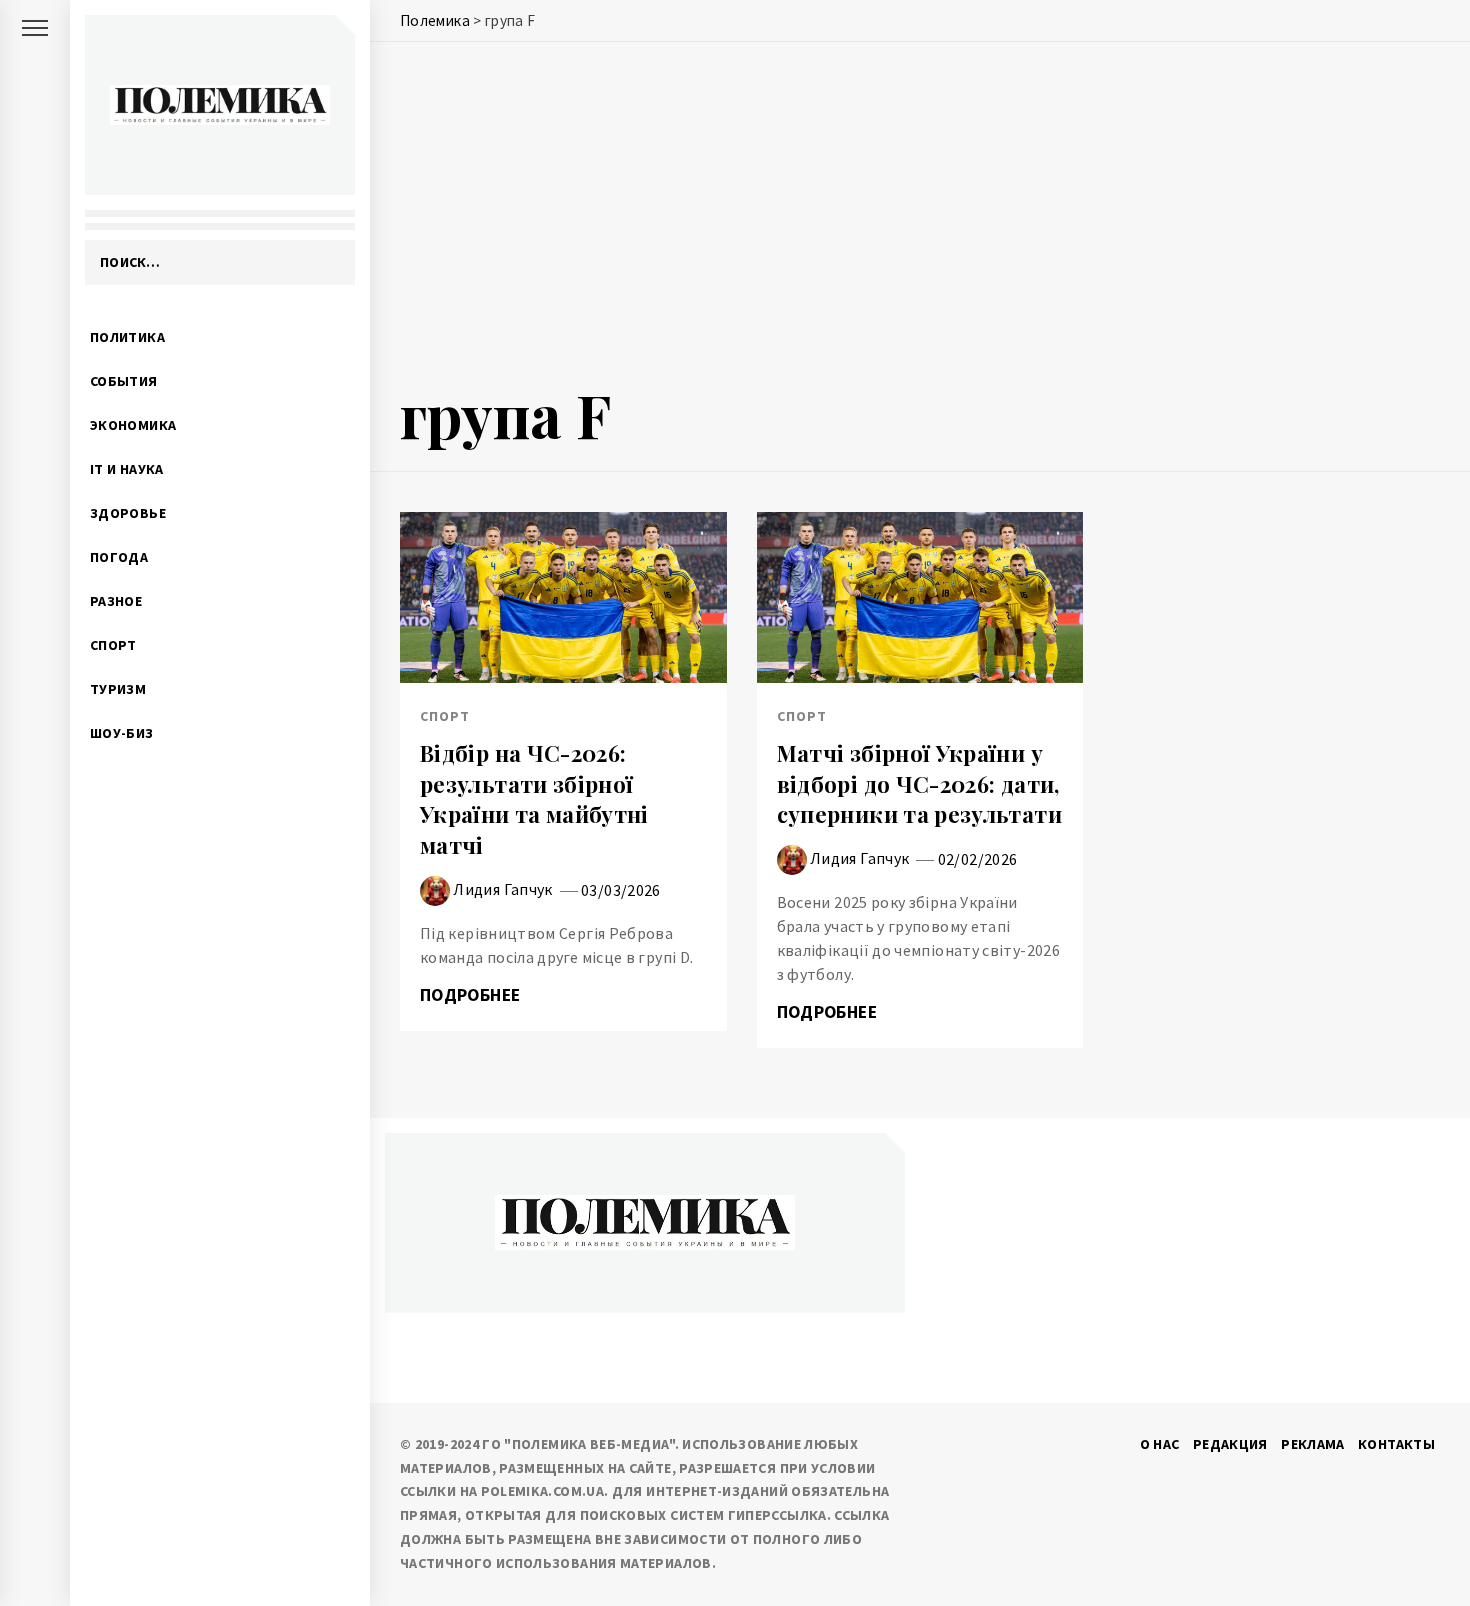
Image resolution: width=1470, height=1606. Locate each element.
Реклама (1313, 1444)
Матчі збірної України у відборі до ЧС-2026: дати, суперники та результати (919, 784)
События (124, 381)
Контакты (1396, 1444)
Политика (127, 337)
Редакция (1230, 1444)
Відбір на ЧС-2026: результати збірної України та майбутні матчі (534, 799)
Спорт (113, 645)
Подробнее (472, 995)
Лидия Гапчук (502, 888)
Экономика (133, 425)
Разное (116, 601)
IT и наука (127, 469)
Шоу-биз (122, 733)
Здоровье (128, 513)
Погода (119, 557)
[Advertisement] (920, 217)
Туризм (118, 689)
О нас (1160, 1444)
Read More (563, 598)
